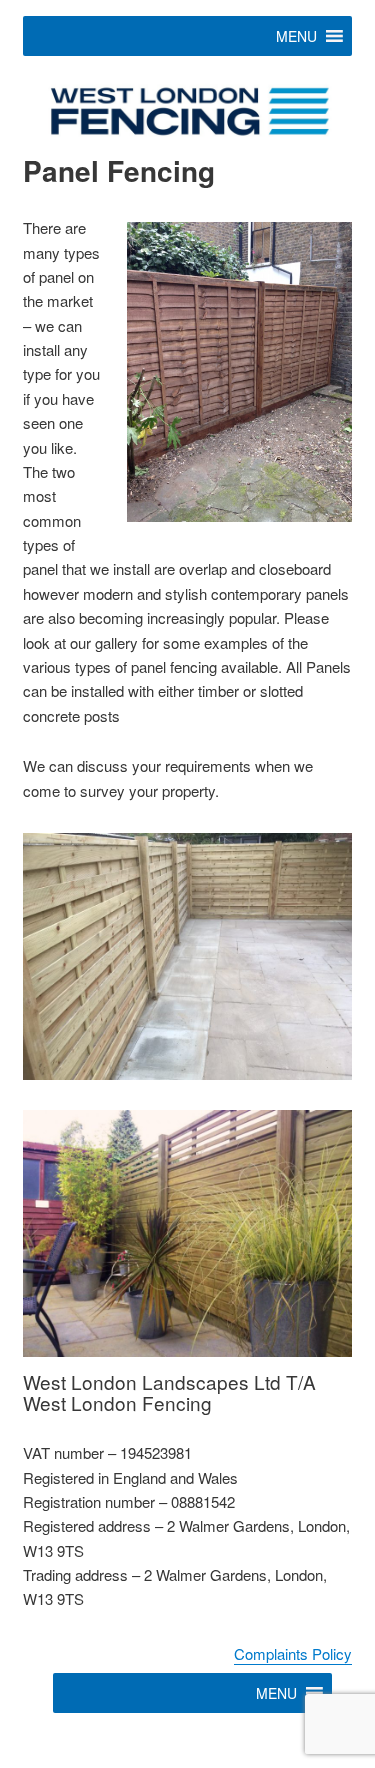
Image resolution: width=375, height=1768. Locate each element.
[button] (296, 36)
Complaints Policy (293, 1653)
